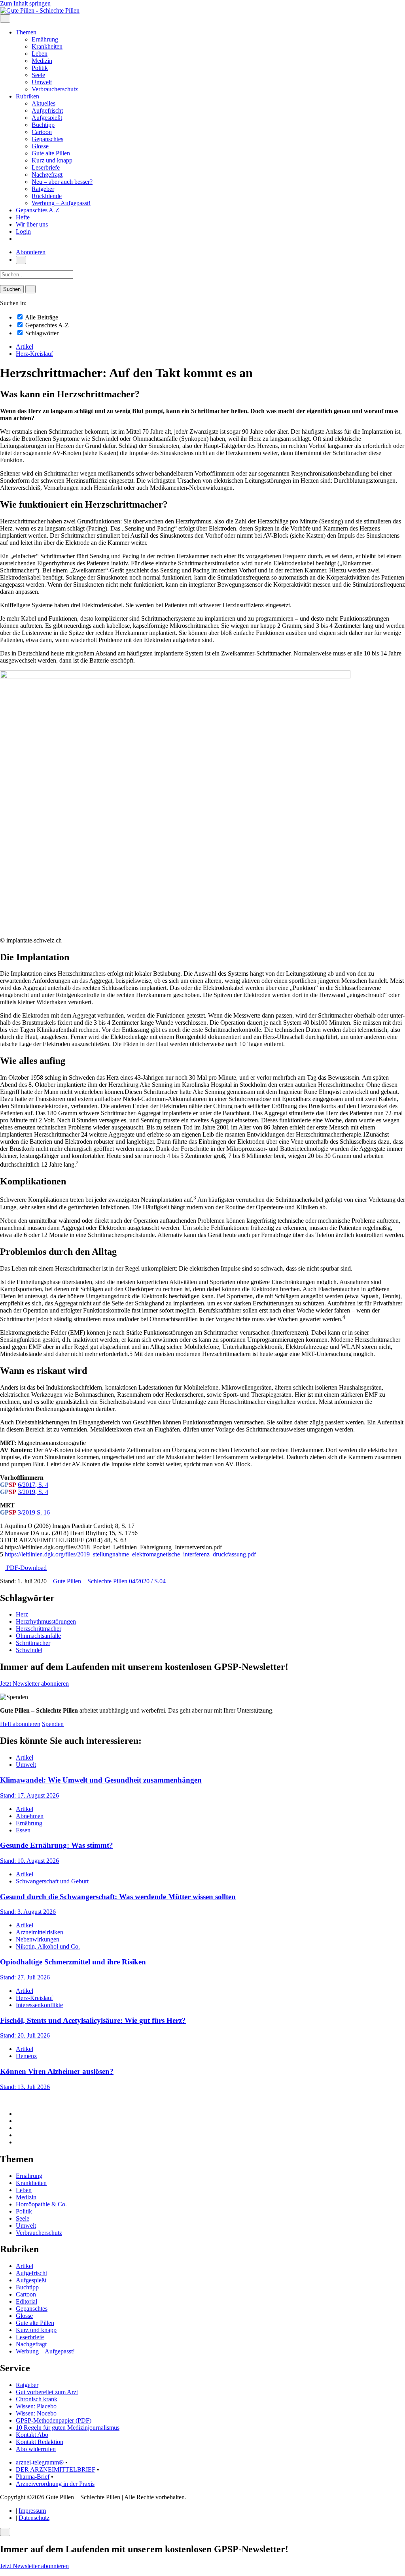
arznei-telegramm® (40, 2462)
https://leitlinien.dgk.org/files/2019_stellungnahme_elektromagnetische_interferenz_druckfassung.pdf (130, 1554)
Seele (38, 75)
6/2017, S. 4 (33, 1485)
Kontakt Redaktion (40, 2442)
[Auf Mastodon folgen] (18, 2121)
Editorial (26, 2301)
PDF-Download (26, 1568)
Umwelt (42, 82)
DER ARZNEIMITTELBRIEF (56, 2469)
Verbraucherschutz (55, 89)
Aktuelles (44, 103)
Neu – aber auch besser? (62, 182)
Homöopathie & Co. (41, 2204)
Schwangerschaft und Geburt (52, 1881)
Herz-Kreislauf (34, 354)
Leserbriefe (46, 167)
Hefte (23, 217)
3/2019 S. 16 (34, 1512)
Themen (26, 32)
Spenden (53, 1724)
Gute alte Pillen (51, 153)
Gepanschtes (47, 139)
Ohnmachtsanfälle (38, 1636)
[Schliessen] (5, 2532)
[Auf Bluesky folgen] (18, 2128)
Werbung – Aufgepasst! (61, 203)
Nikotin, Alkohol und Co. (48, 1946)
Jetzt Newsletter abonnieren (34, 1684)
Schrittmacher (33, 1643)
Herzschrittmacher (39, 1629)
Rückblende (47, 196)
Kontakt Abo (32, 2435)
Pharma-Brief (33, 2477)
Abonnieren (31, 252)
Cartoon (42, 132)
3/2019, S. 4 (33, 1492)
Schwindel (29, 1650)
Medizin (42, 61)
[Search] (30, 289)
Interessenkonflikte (39, 2005)
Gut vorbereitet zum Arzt (47, 2392)
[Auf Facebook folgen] (18, 2114)
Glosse (40, 146)
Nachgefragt (47, 175)
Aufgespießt (47, 118)
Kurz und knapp (52, 160)
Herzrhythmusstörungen (46, 1621)
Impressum (32, 2511)
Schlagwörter (41, 333)
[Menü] (5, 18)
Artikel (25, 347)
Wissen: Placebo (36, 2406)
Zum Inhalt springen (25, 3)
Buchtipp (43, 125)
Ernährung (45, 39)
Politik (40, 68)
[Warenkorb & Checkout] (18, 239)
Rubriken (27, 96)
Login (23, 231)
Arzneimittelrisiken (40, 1932)
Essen (23, 1830)
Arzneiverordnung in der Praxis (55, 2484)
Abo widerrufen (36, 2449)
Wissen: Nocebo (36, 2413)
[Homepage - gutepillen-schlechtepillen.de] (40, 10)
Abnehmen (30, 1816)
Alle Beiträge (41, 317)
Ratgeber (43, 189)
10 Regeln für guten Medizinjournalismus (68, 2428)
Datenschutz (34, 2518)
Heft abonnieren (20, 1724)
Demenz (26, 2056)
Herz (22, 1614)
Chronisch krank (37, 2399)
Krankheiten (47, 46)
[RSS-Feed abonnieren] (18, 2142)
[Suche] (21, 260)
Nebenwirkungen (38, 1939)
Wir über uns (32, 224)
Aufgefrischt (47, 110)
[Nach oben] (2, 2100)
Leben (40, 54)
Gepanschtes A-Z (38, 210)
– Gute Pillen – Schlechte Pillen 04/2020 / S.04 (107, 1581)
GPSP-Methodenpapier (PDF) (54, 2420)
